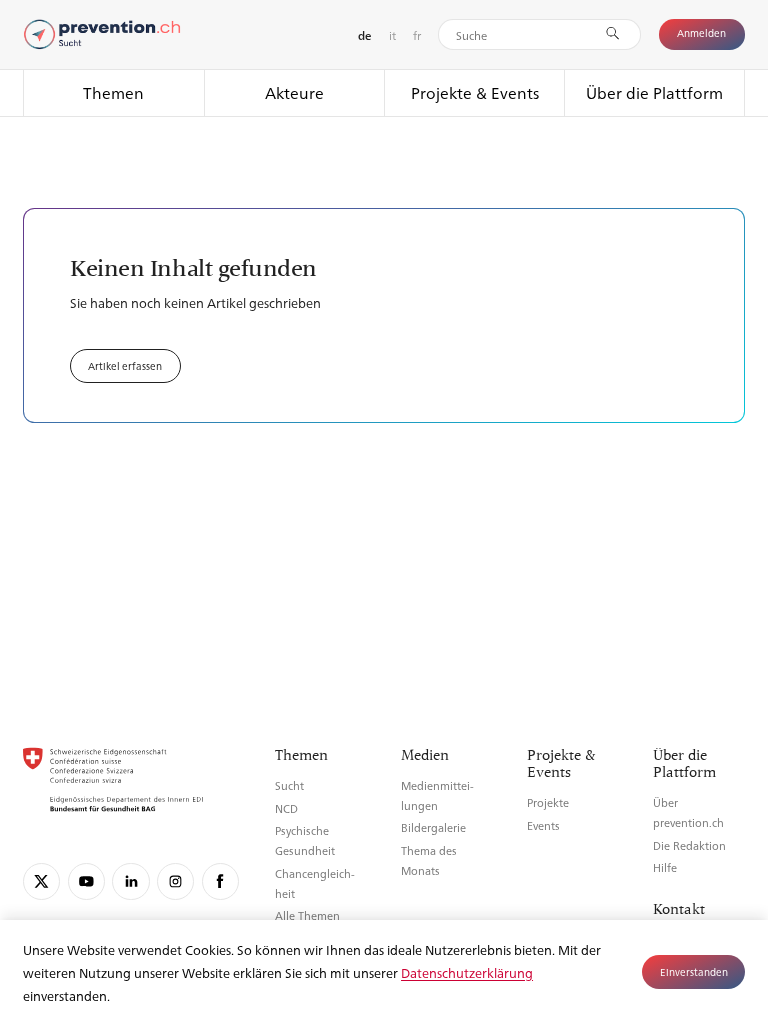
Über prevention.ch (688, 812)
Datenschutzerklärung (467, 972)
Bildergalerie (433, 827)
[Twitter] (41, 881)
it (392, 35)
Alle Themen (307, 915)
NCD (286, 808)
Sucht (289, 785)
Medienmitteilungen (437, 795)
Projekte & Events (475, 92)
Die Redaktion (689, 845)
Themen (113, 92)
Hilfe (665, 867)
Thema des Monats (429, 860)
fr (417, 35)
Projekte (548, 802)
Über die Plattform (654, 92)
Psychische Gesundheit (305, 840)
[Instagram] (175, 881)
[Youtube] (86, 881)
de (364, 35)
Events (543, 825)
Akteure (294, 92)
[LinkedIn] (130, 881)
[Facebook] (220, 881)
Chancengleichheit (315, 883)
